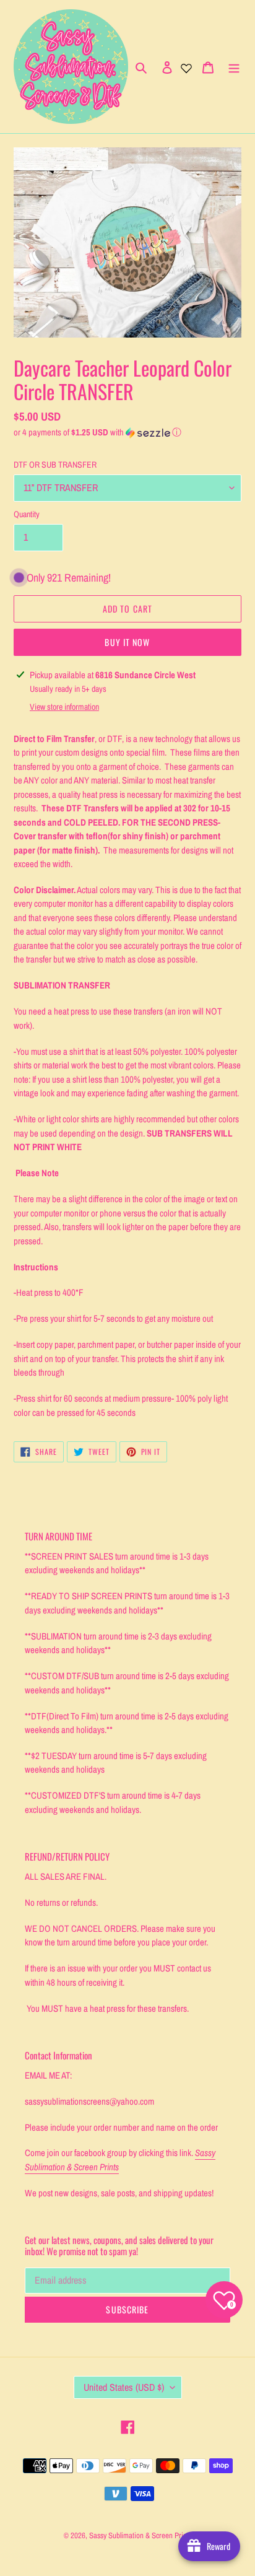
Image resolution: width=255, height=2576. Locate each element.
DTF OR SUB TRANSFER (55, 465)
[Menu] (234, 67)
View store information (64, 707)
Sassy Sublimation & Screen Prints (140, 2535)
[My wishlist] (186, 67)
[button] (97, 432)
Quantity (27, 514)
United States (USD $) (124, 2387)
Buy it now (127, 642)
